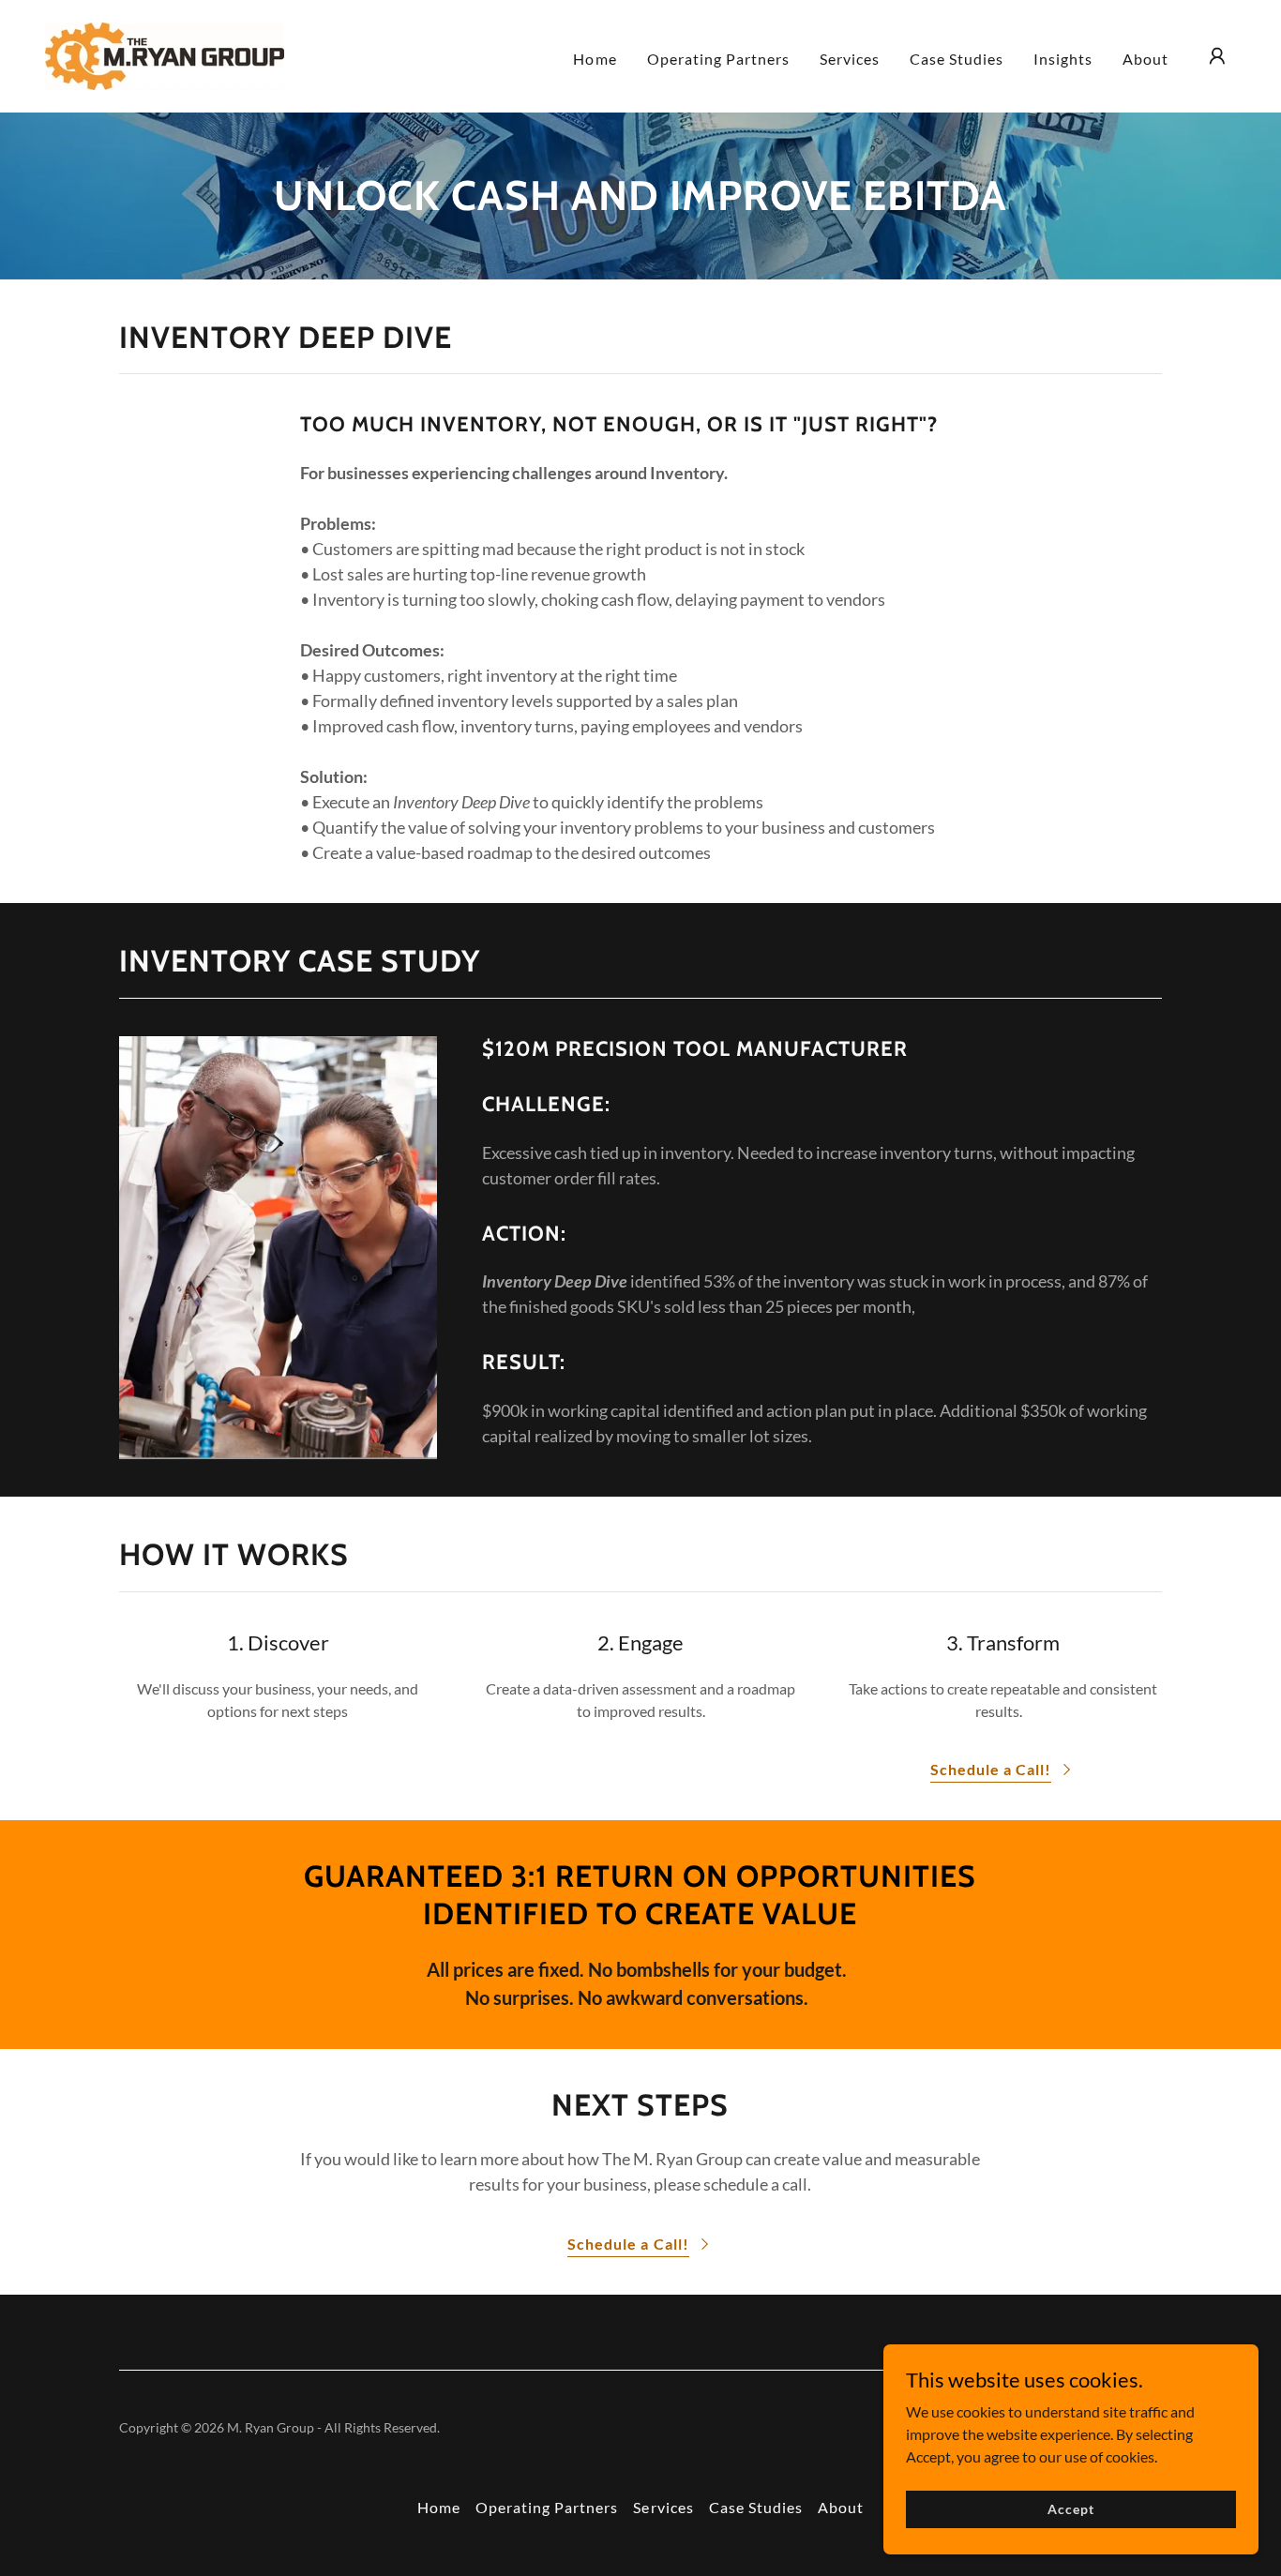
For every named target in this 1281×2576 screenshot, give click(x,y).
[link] (165, 54)
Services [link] (850, 59)
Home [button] (439, 2507)
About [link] (1145, 59)
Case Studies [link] (957, 59)
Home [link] (595, 59)
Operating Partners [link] (718, 59)
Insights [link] (1063, 59)
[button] (1217, 56)
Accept (1070, 2509)
